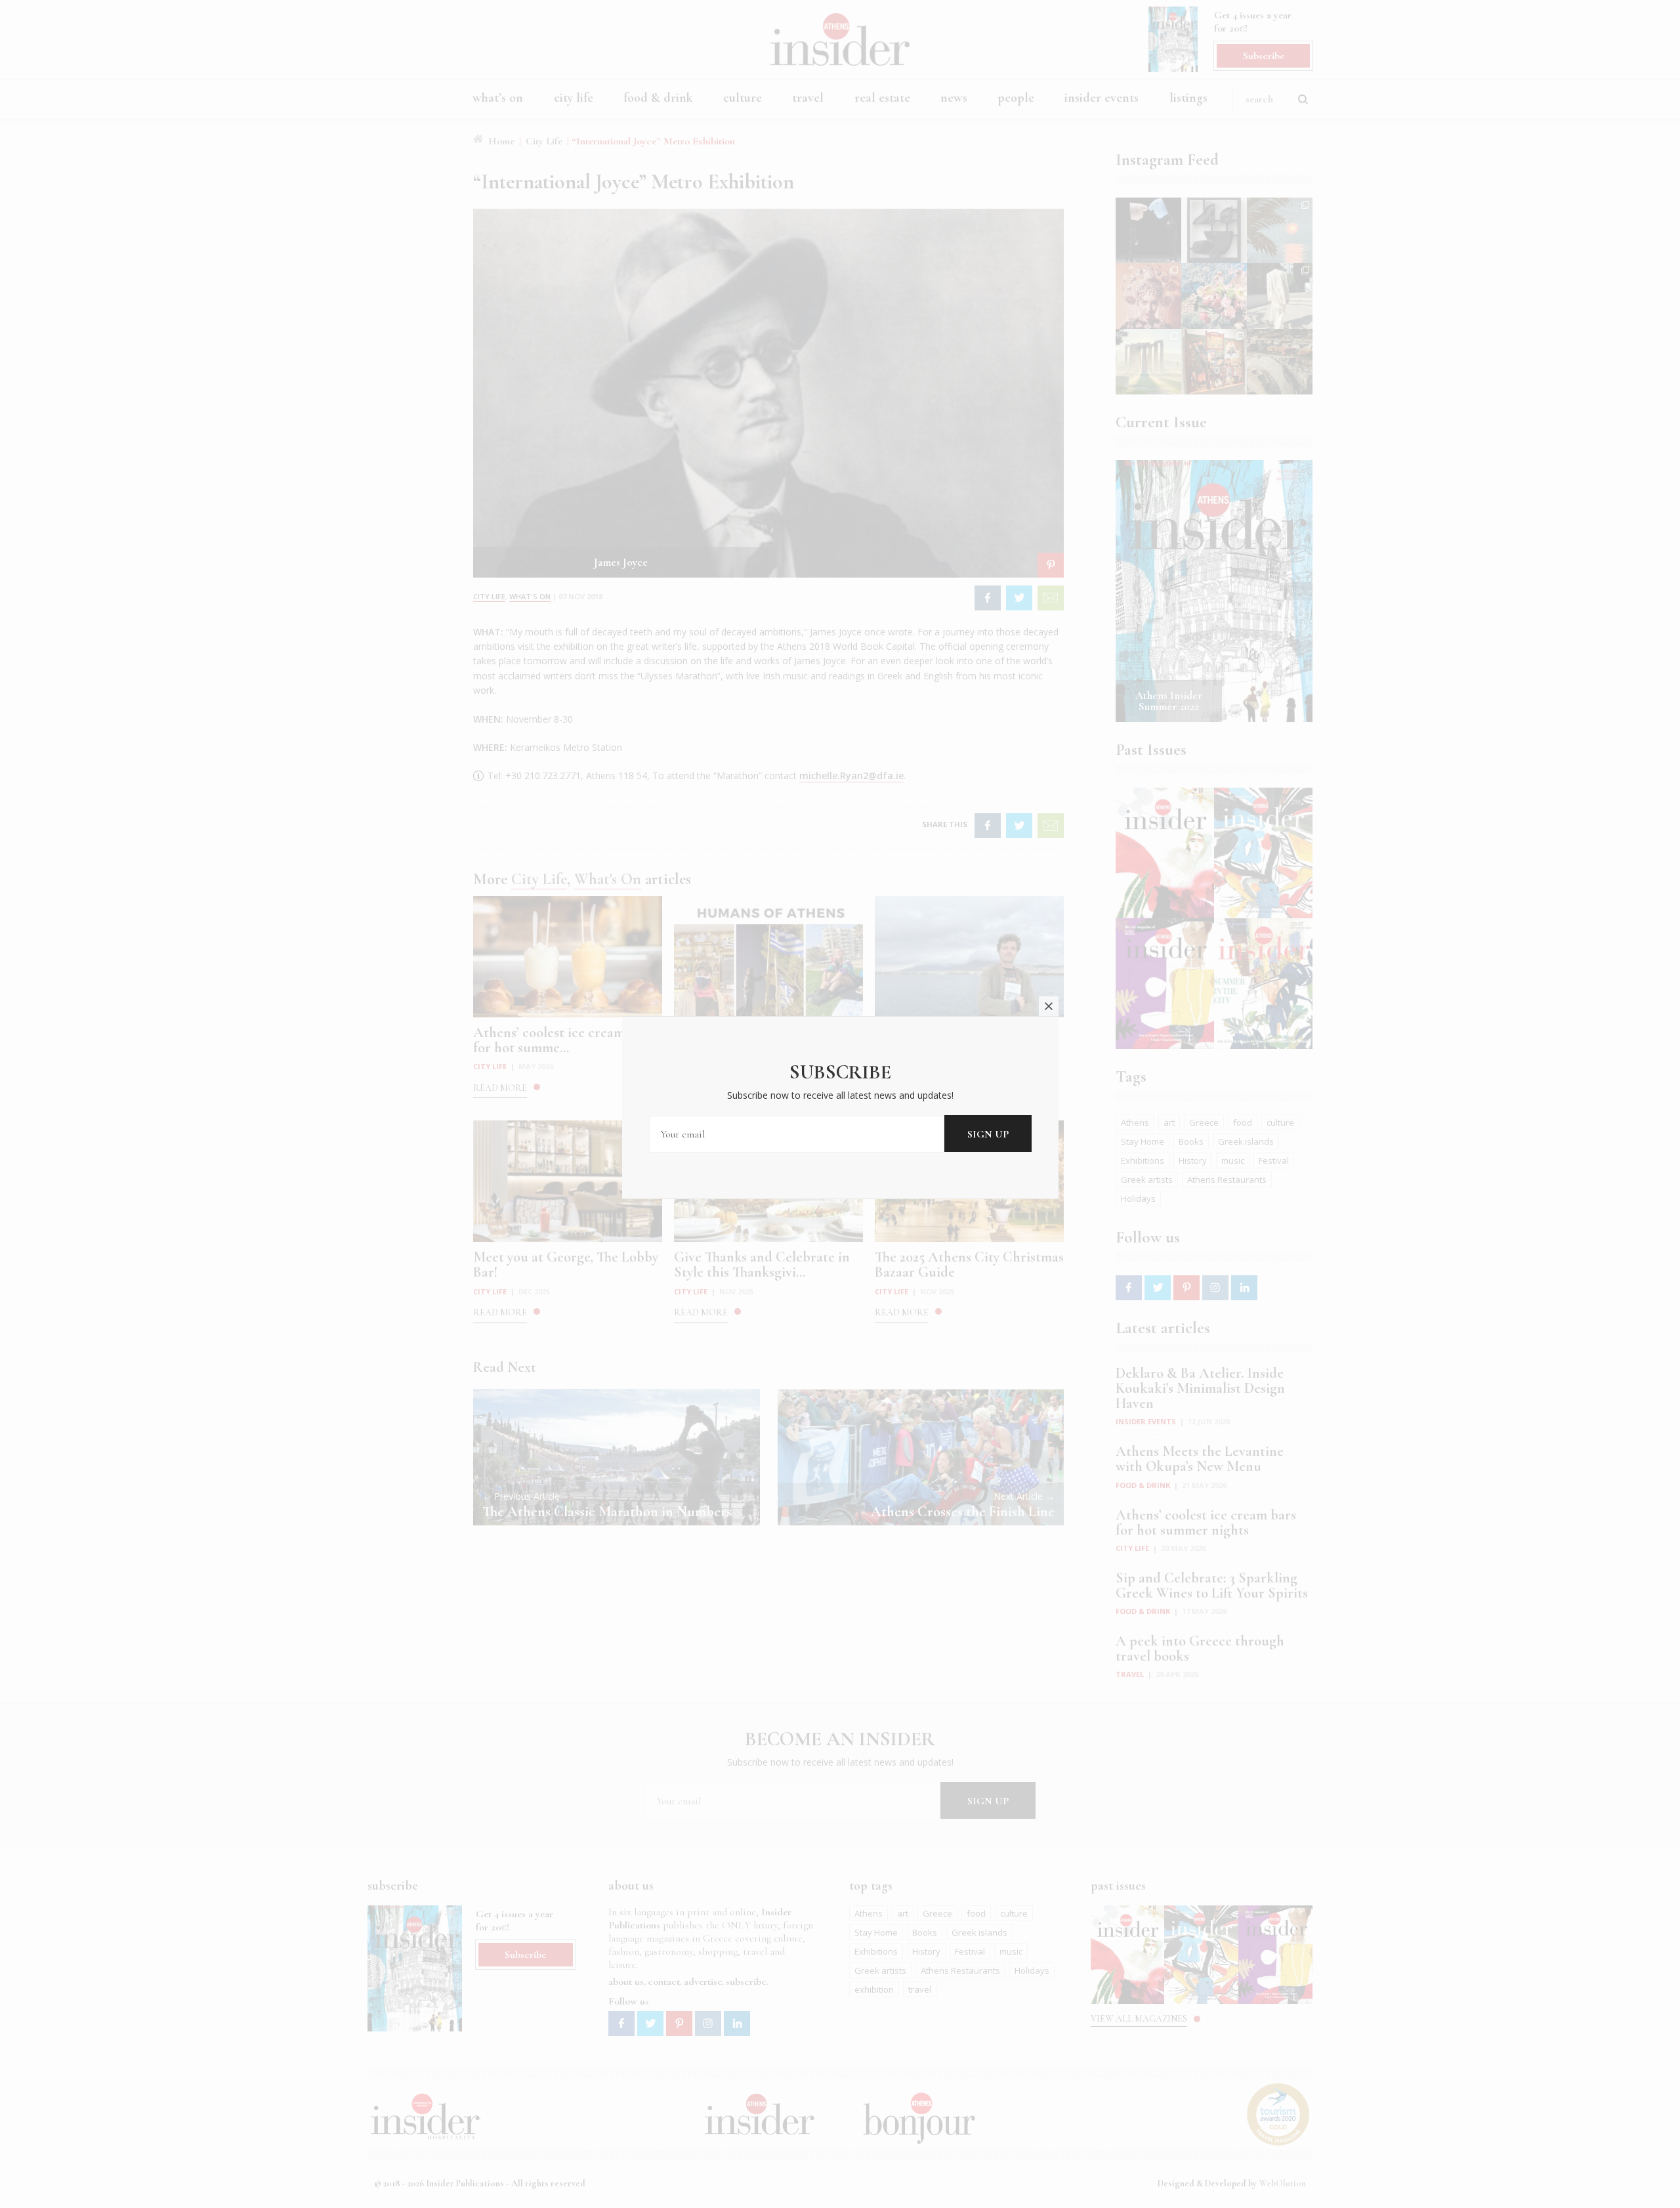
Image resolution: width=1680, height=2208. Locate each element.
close (1049, 1006)
